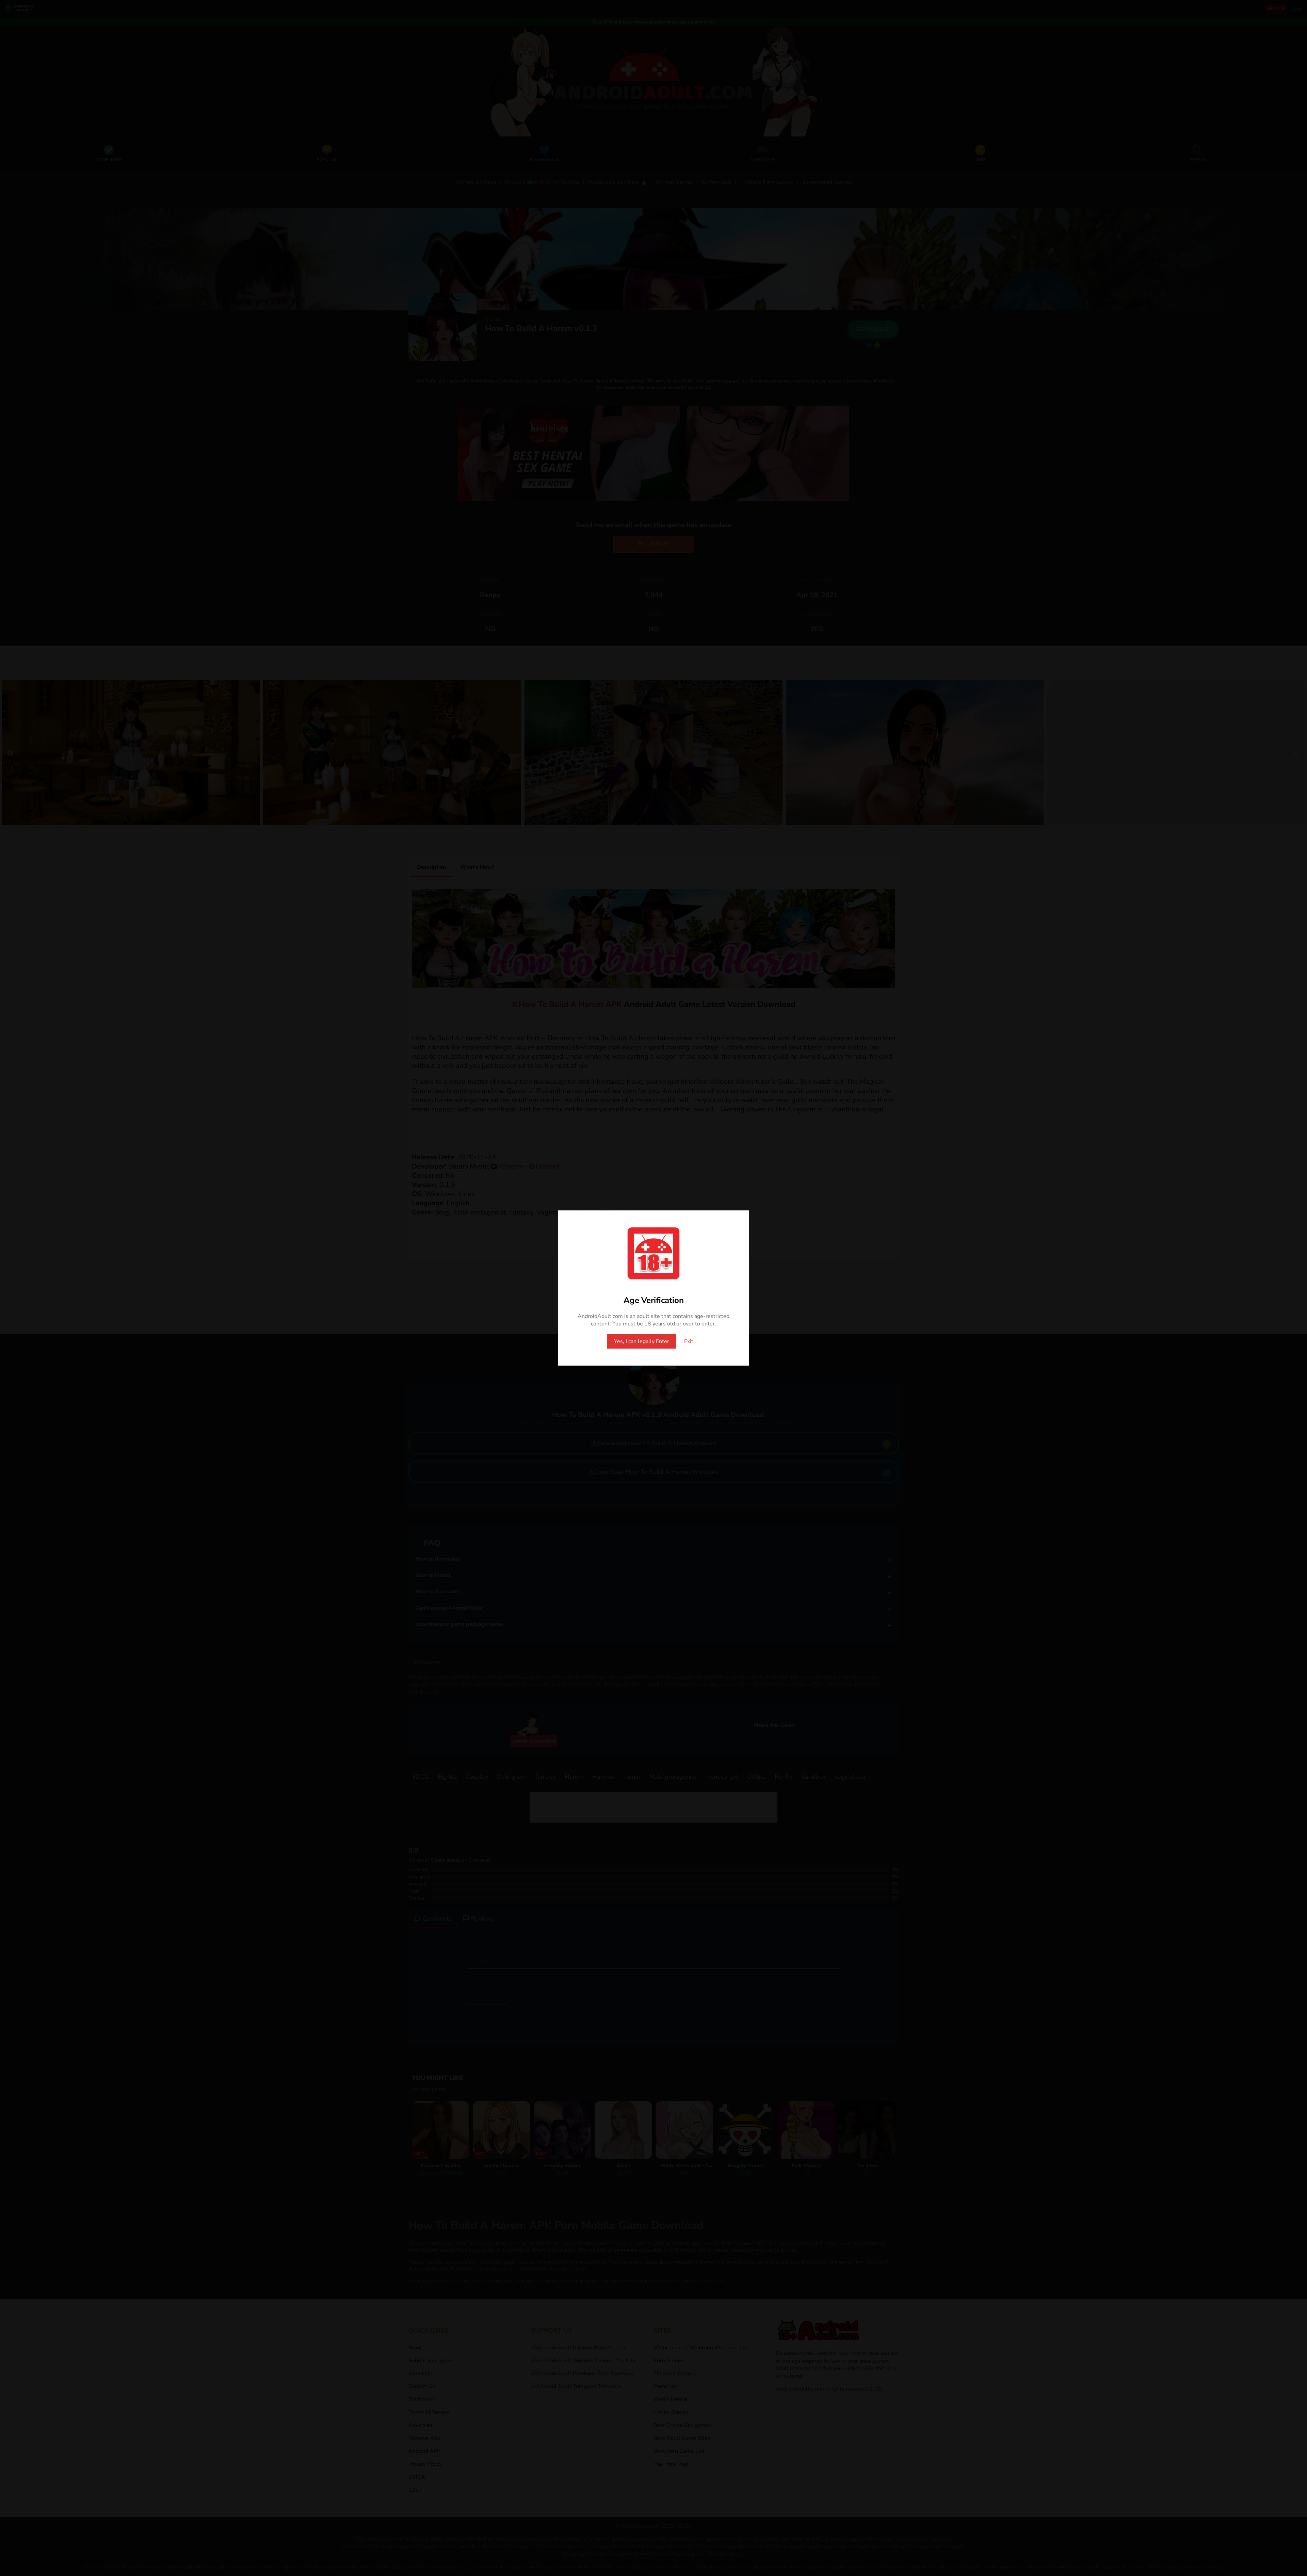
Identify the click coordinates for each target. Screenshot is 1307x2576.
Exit (689, 1341)
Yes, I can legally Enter (642, 1341)
